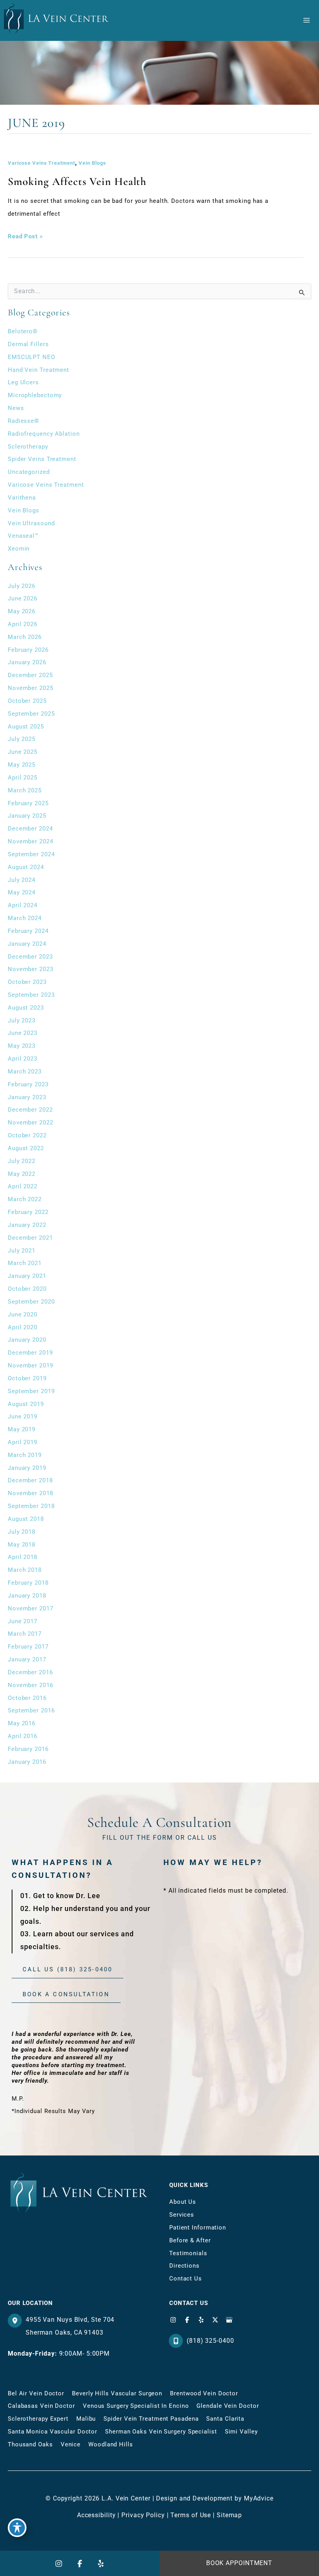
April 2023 (23, 1059)
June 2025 (23, 752)
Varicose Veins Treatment (41, 163)
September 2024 (31, 854)
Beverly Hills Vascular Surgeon (117, 2393)
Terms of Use (191, 2515)
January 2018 (27, 1596)
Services (182, 2215)
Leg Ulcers (23, 382)
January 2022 (27, 1225)
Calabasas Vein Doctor (41, 2406)
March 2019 (25, 1455)
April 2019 (23, 1442)
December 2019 (30, 1353)
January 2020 (27, 1340)
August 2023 (26, 1008)
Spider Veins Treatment (42, 459)
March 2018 (25, 1570)
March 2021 (25, 1263)
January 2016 (27, 1762)
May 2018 (22, 1545)
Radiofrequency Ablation (44, 434)
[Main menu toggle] (306, 20)
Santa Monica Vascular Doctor (53, 2432)
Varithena (22, 498)
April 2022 (23, 1186)
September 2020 (31, 1302)
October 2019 (27, 1378)
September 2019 (31, 1391)
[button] (67, 1970)
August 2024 (26, 867)
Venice (71, 2444)
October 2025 (27, 701)
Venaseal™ (23, 536)
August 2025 (26, 727)
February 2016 (28, 1749)
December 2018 (30, 1480)
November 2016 (31, 1685)
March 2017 (25, 1634)
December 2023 (30, 957)
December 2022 (30, 1110)
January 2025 (27, 816)
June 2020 (23, 1314)
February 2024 (28, 931)
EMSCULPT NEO (32, 357)
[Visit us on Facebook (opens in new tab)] (187, 2320)
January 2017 (27, 1659)
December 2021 (30, 1238)
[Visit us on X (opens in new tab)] (215, 2320)
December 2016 (30, 1672)
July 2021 (22, 1251)
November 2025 (31, 688)
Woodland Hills (111, 2444)
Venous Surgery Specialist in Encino (136, 2406)
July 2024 (22, 880)
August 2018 (26, 1519)
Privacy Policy (143, 2515)
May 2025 (22, 765)
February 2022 (28, 1212)
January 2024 (27, 944)
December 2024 (30, 829)
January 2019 (27, 1468)
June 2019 (23, 1416)
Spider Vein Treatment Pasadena (151, 2419)
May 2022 (22, 1174)
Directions (184, 2266)
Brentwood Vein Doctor (204, 2393)
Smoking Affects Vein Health (77, 181)
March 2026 (25, 637)
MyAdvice (259, 2498)
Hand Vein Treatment (39, 370)
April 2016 (23, 1736)
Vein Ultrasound (31, 523)
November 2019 (31, 1365)
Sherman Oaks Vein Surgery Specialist (161, 2432)
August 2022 (26, 1148)
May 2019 (22, 1429)
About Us (183, 2202)
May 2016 (22, 1723)
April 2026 (23, 624)
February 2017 (28, 1647)
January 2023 (27, 1097)
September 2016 (31, 1710)
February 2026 (28, 650)
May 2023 (22, 1046)
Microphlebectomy (35, 395)
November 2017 (31, 1608)
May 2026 (22, 611)
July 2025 (22, 739)
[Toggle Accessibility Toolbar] (17, 2528)
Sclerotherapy (28, 447)
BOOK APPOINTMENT (239, 2563)
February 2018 (28, 1583)
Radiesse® (24, 421)
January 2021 (27, 1276)
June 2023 (23, 1033)
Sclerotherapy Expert (38, 2419)
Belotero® (23, 331)
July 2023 (22, 1021)
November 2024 (31, 841)
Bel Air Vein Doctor (36, 2393)
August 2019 (26, 1404)
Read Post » (25, 238)
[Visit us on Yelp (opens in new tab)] (201, 2320)
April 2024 (23, 905)
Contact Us (186, 2279)
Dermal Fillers (28, 344)
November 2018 (31, 1493)
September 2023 (31, 995)
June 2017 (23, 1621)
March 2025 (25, 790)
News (16, 408)
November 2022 (31, 1123)
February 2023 (28, 1084)
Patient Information (198, 2228)
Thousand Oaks (30, 2444)
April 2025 (23, 778)
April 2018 (23, 1557)
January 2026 (27, 662)
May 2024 (22, 892)
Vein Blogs (92, 163)
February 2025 (28, 803)
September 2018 (31, 1506)
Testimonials (188, 2253)
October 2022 (27, 1135)
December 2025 (30, 675)
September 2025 (31, 714)
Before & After (190, 2240)
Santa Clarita (225, 2419)
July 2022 (22, 1161)
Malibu (86, 2419)
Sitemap (229, 2515)
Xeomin (19, 549)
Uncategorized (29, 472)
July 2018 (22, 1532)
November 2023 (31, 969)
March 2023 (25, 1072)
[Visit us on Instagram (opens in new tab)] (173, 2320)
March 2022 (25, 1199)
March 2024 (25, 918)
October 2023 (27, 982)
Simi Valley (241, 2432)
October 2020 (27, 1289)
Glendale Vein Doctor (228, 2406)
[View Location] (17, 2321)
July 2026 (22, 586)
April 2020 (23, 1327)
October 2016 (27, 1698)
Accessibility (96, 2515)
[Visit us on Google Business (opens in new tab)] (229, 2320)
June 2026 (23, 598)
